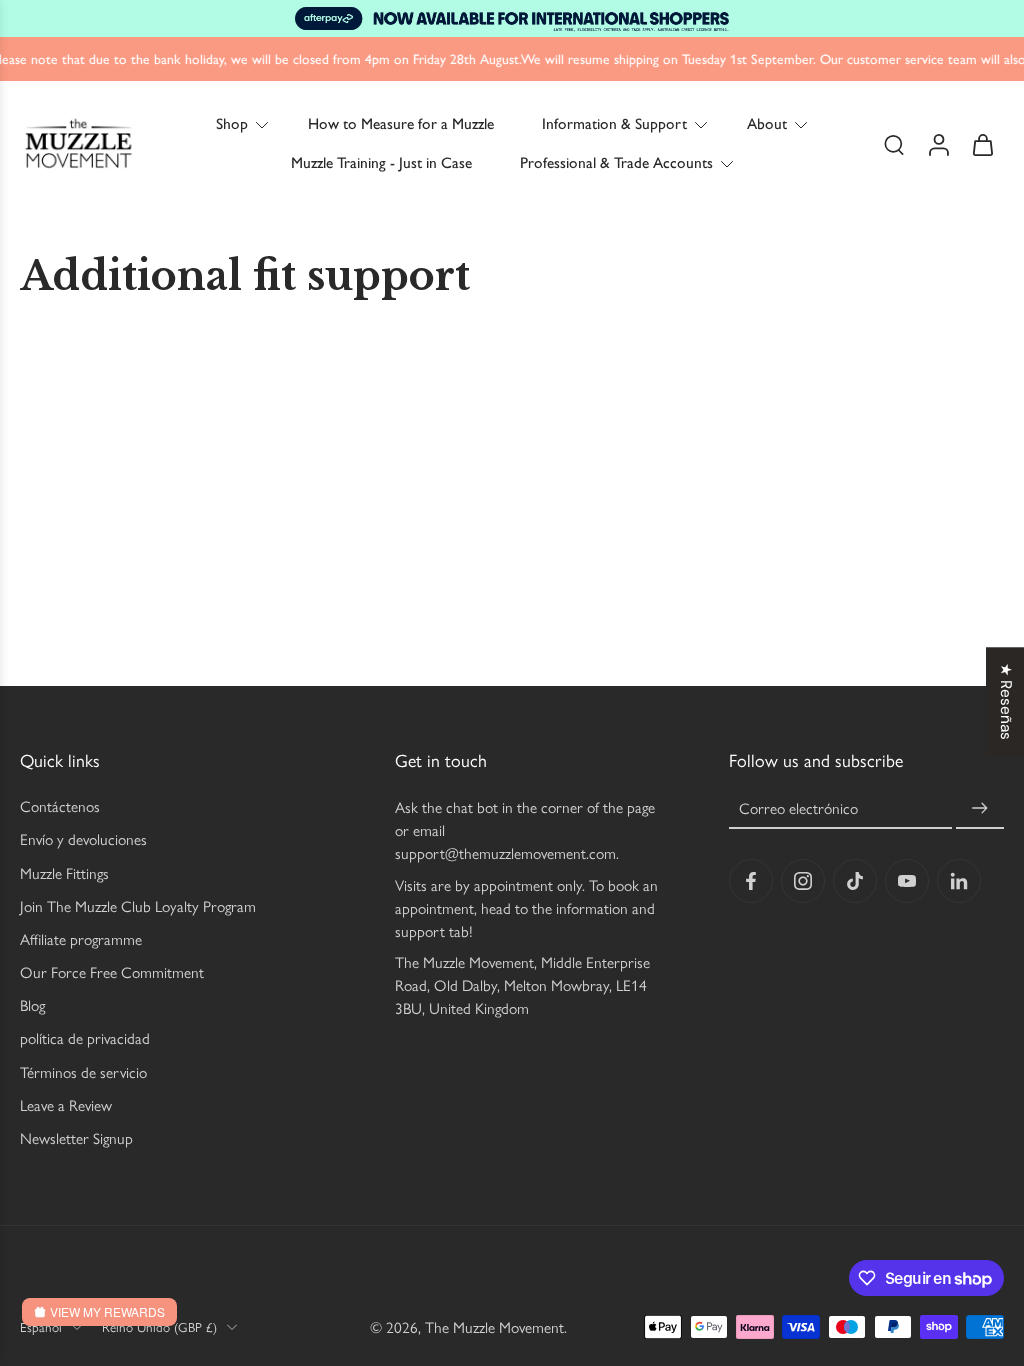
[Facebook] (751, 881)
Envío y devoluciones (83, 839)
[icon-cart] (982, 144)
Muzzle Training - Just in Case (381, 163)
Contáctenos (60, 806)
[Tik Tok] (855, 881)
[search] (894, 145)
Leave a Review (66, 1105)
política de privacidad (85, 1038)
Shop (232, 123)
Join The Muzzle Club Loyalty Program (138, 905)
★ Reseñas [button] (1006, 701)
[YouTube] (907, 881)
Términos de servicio (83, 1071)
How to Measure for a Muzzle (401, 123)
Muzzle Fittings (64, 872)
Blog (32, 1005)
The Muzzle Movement (494, 1326)
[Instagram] (803, 881)
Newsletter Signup (76, 1138)
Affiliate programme (81, 939)
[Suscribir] (980, 808)
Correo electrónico (798, 808)
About (767, 123)
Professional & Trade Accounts (616, 163)
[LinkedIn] (959, 881)
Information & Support (614, 123)
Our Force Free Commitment (112, 972)
